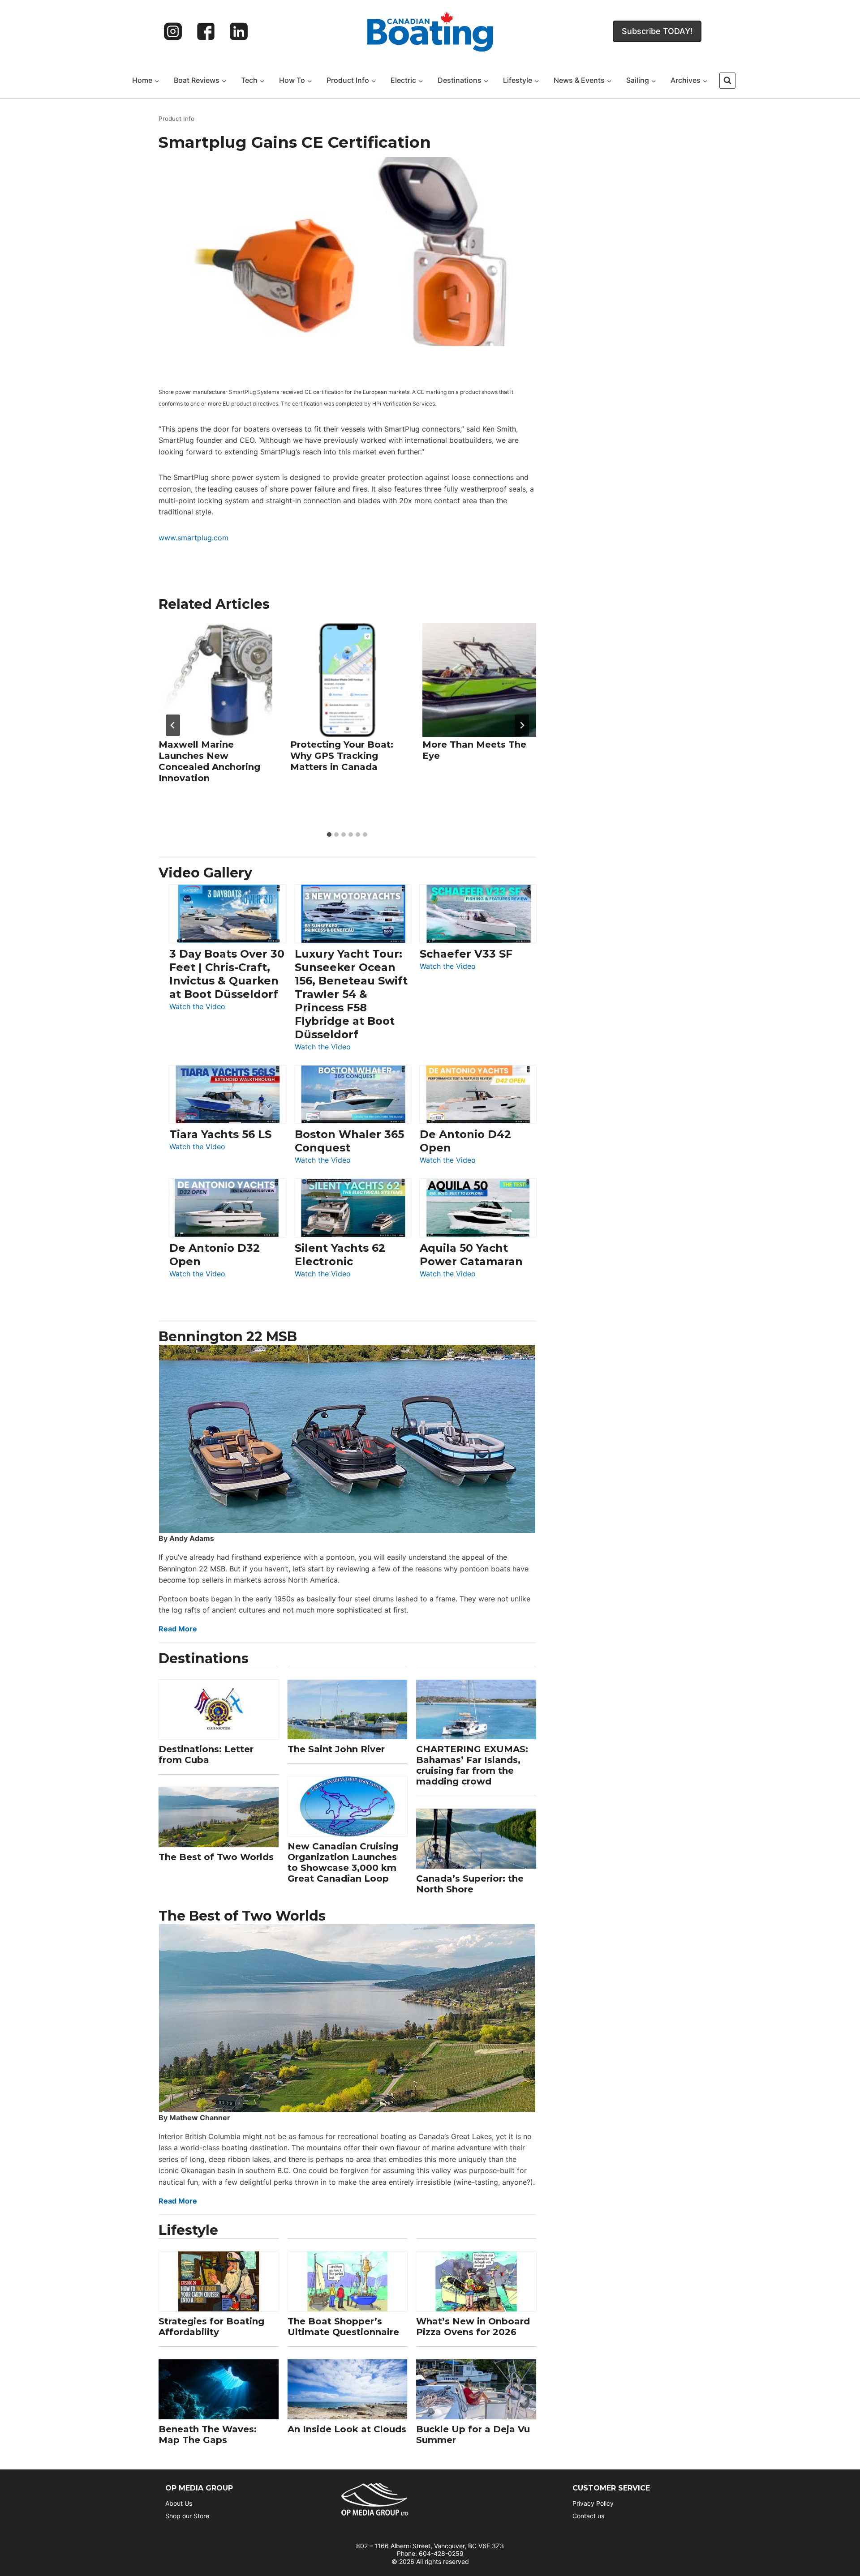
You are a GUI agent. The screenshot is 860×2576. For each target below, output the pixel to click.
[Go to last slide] (173, 725)
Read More (178, 1629)
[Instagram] (173, 31)
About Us (179, 2503)
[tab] (329, 834)
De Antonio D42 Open (465, 1141)
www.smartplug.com (193, 538)
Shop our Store (187, 2516)
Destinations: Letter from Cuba (206, 1754)
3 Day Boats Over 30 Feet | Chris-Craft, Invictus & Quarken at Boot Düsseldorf (227, 974)
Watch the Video (197, 1007)
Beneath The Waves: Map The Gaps (208, 2435)
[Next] (522, 725)
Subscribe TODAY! (657, 31)
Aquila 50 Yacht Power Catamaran (471, 1255)
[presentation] (215, 680)
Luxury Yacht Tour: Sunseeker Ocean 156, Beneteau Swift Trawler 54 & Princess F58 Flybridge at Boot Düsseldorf (351, 994)
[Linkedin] (239, 31)
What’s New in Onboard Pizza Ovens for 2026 (473, 2327)
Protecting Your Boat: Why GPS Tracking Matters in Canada (342, 756)
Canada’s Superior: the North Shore (470, 1884)
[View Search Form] (727, 81)
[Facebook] (206, 31)
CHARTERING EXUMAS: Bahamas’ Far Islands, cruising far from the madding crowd (472, 1765)
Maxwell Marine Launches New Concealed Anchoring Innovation (209, 761)
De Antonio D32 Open (215, 1255)
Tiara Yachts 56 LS (220, 1134)
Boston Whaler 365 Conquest (349, 1141)
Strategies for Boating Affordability (211, 2327)
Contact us (588, 2516)
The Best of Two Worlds (216, 1857)
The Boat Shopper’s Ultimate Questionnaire (343, 2327)
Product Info (176, 119)
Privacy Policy (593, 2503)
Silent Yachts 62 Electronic (340, 1255)
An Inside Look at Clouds (347, 2429)
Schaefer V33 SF (466, 954)
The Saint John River (336, 1749)
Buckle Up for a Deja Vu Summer (473, 2435)
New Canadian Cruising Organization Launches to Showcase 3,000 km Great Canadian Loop (343, 1862)
